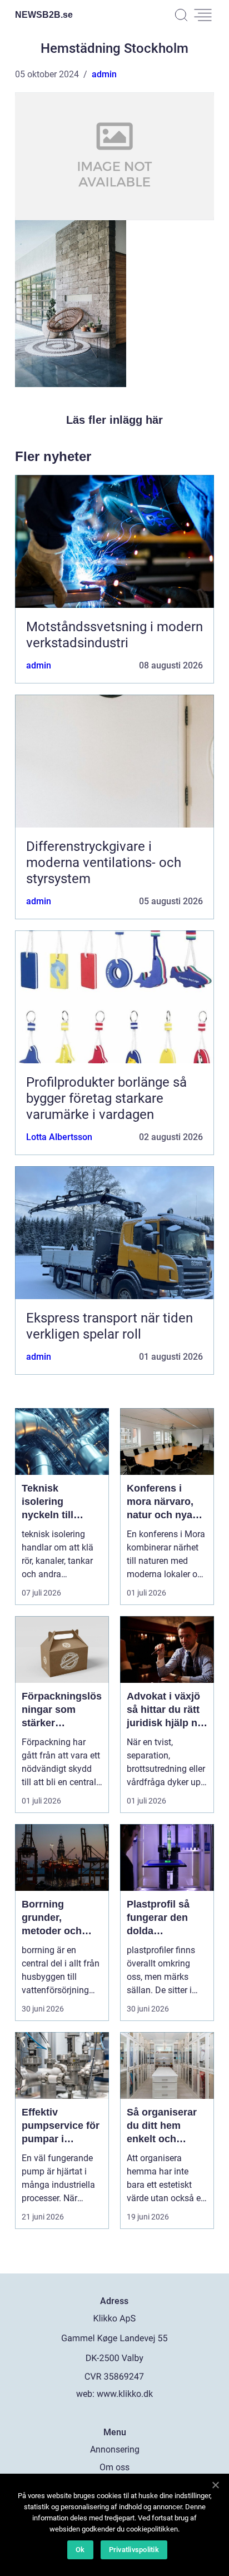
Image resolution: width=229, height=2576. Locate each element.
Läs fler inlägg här (114, 420)
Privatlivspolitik (134, 2550)
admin (104, 74)
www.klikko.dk (125, 2394)
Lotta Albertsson (59, 1137)
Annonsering (115, 2449)
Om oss (114, 2467)
